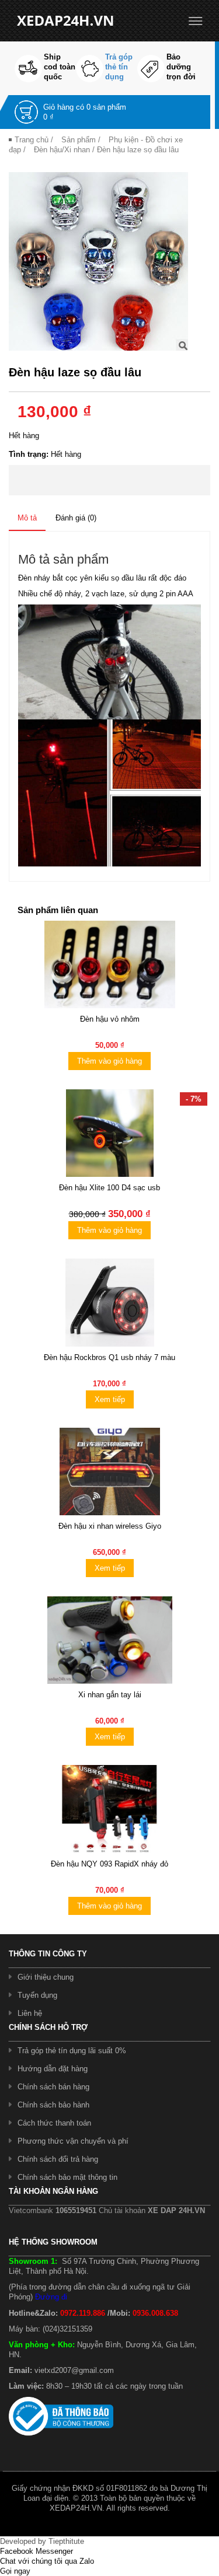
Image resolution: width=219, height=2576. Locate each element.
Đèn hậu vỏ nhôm (110, 1019)
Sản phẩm (79, 140)
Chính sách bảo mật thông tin (67, 2177)
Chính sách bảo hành (53, 2105)
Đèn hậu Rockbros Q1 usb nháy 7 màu (109, 1357)
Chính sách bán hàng (53, 2087)
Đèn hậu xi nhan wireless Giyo (110, 1526)
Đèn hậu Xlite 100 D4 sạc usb (109, 1188)
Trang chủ (32, 140)
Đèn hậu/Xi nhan (62, 150)
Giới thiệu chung (46, 1977)
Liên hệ (30, 2013)
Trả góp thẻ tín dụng (119, 67)
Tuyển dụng (37, 1995)
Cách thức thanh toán (54, 2123)
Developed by (42, 2541)
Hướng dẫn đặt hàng (53, 2069)
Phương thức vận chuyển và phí (73, 2141)
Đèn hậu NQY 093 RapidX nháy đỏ (109, 1864)
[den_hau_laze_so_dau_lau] (98, 261)
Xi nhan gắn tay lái (110, 1695)
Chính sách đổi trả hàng (58, 2159)
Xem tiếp (110, 1399)
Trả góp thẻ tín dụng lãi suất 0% (72, 2051)
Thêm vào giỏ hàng (109, 1061)
